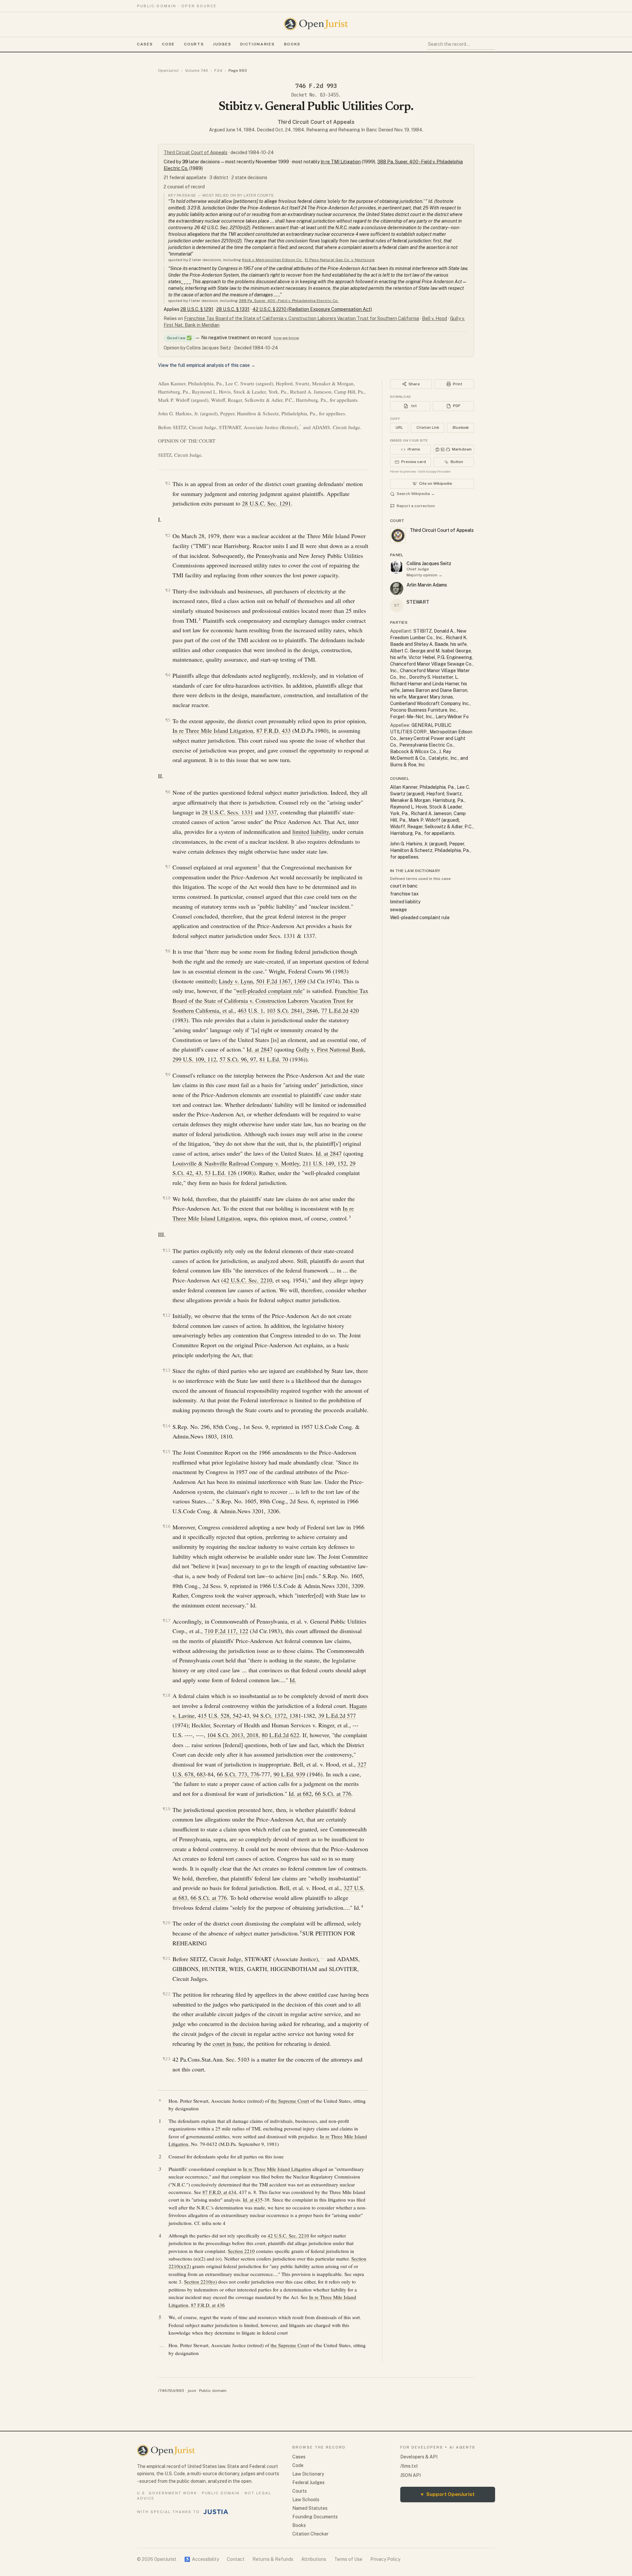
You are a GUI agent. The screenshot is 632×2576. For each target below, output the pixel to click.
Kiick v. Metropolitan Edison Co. (272, 260)
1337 (271, 812)
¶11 (167, 1250)
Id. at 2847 (260, 1049)
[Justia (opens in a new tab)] (216, 2512)
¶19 (167, 1809)
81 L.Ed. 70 (274, 1059)
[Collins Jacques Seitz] (397, 567)
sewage (398, 910)
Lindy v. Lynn (236, 981)
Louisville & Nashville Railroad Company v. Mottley (236, 1163)
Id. (293, 1680)
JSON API (410, 2475)
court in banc (228, 2043)
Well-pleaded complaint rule (420, 918)
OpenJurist (168, 70)
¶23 (167, 2059)
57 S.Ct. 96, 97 (238, 1059)
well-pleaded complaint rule (269, 991)
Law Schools (306, 2500)
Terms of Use (348, 2559)
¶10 (167, 1198)
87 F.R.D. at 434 (219, 2192)
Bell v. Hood (434, 318)
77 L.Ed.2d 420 (340, 1010)
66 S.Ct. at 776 (333, 1794)
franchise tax (404, 894)
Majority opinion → (424, 575)
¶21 (167, 1958)
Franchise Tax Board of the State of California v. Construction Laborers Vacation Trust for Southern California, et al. (270, 1000)
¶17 (167, 1620)
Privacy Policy (385, 2559)
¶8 (168, 951)
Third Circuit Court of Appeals (316, 122)
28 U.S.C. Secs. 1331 (227, 812)
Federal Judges (308, 2482)
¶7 (168, 867)
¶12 (167, 1315)
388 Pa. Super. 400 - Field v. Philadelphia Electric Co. (289, 301)
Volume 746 (197, 70)
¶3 (168, 590)
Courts (194, 44)
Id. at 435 (253, 2200)
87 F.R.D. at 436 (208, 2305)
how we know (286, 338)
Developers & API (419, 2457)
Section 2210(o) (200, 2282)
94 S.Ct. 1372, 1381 (277, 1715)
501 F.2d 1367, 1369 (281, 981)
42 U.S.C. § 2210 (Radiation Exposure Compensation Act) (312, 309)
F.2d (218, 70)
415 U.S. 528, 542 (220, 1715)
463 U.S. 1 (250, 1010)
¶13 (167, 1370)
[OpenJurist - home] (316, 24)
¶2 (168, 535)
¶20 (167, 1923)
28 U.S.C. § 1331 (233, 309)
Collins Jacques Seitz (429, 563)
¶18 (167, 1695)
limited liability (311, 832)
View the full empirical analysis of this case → (207, 365)
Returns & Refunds (273, 2559)
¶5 (168, 720)
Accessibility (202, 2559)
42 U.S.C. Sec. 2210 (248, 1280)
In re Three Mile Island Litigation (213, 730)
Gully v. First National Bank (330, 1049)
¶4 (168, 675)
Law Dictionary (308, 2474)
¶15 (167, 1452)
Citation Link (428, 427)
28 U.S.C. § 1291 (197, 309)
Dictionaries (257, 44)
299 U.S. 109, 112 (194, 1059)
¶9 (168, 1074)
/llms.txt (409, 2466)
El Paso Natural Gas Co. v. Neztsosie (340, 260)
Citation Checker (310, 2534)
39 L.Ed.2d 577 (337, 1715)
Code (168, 44)
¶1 (168, 483)
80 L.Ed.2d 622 (280, 1735)
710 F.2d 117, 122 (226, 1631)
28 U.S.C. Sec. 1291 (266, 503)
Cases (145, 44)
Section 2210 (241, 2251)
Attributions (314, 2559)
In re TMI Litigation (341, 162)
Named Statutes (310, 2508)
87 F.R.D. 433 (274, 730)
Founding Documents (315, 2517)
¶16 (167, 1526)
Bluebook (461, 427)
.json (192, 2391)
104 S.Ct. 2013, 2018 (233, 1735)
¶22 (167, 1994)
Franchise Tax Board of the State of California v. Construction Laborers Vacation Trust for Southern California (302, 318)
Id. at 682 (300, 1794)
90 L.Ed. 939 (289, 1774)
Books (292, 44)
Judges (222, 44)
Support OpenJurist (448, 2494)
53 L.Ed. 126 (221, 1173)
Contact (236, 2559)
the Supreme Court (290, 2101)
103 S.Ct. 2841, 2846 (292, 1010)
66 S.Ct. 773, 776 (238, 1774)
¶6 (168, 792)
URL (399, 427)
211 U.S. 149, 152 (324, 1163)
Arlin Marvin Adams (427, 585)
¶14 (167, 1426)
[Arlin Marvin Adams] (397, 589)
